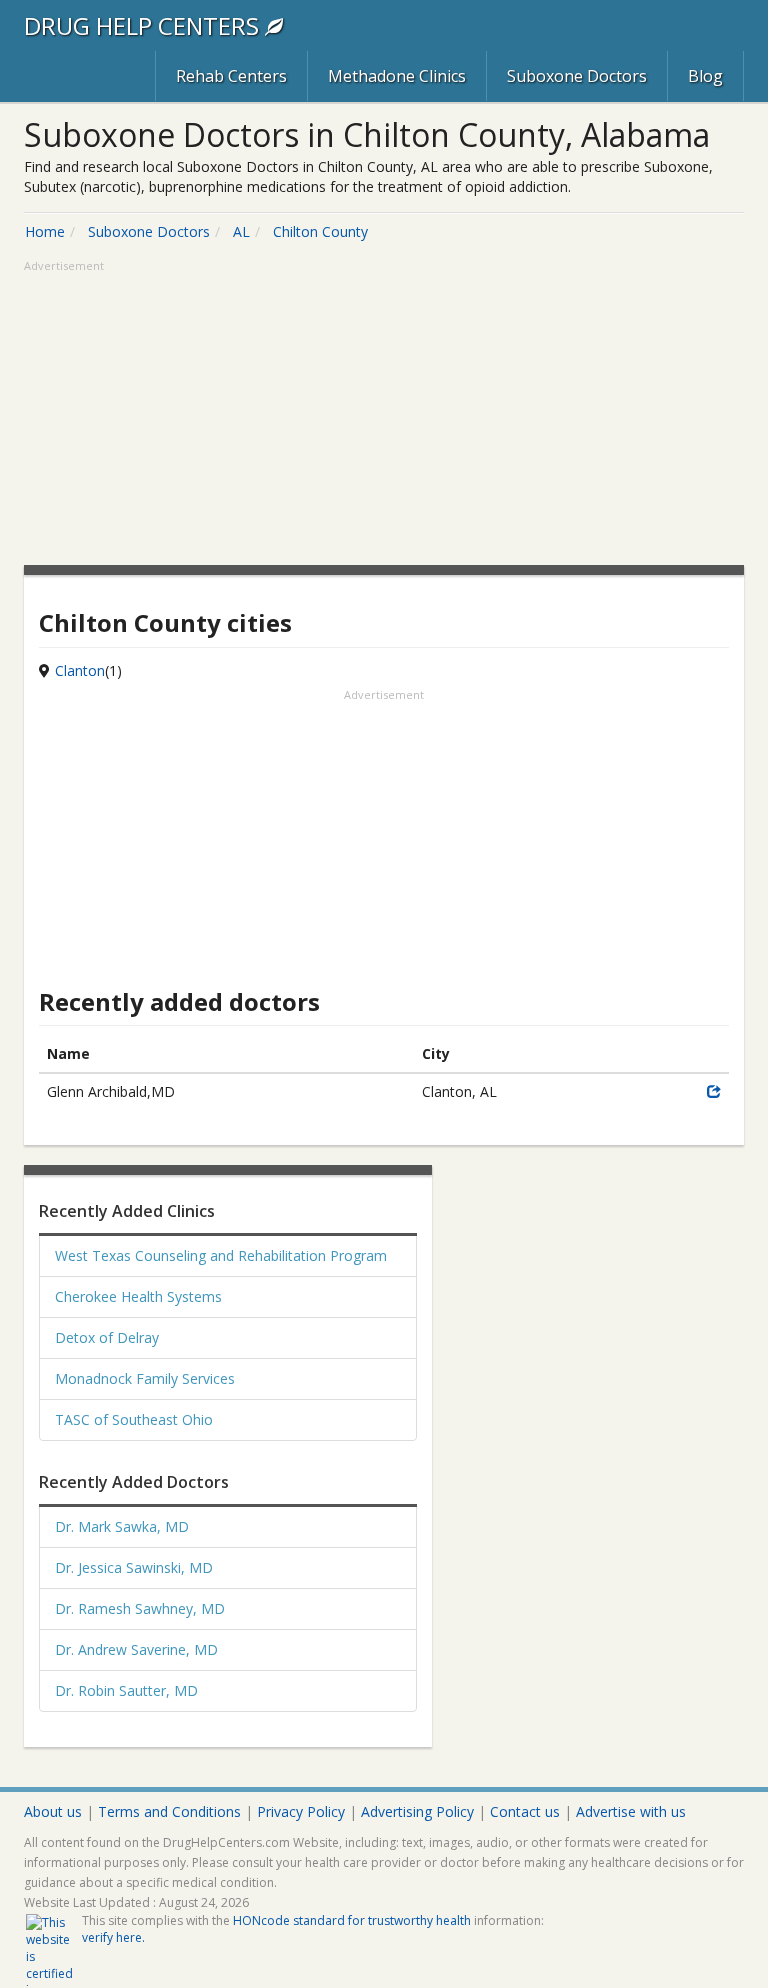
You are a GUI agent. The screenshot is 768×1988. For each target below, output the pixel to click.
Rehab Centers (231, 76)
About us (53, 1811)
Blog (705, 76)
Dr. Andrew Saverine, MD (136, 1649)
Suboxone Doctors (577, 76)
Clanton (80, 670)
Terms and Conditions (169, 1811)
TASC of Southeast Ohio (134, 1419)
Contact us (525, 1811)
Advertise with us (631, 1811)
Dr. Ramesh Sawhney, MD (140, 1608)
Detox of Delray (107, 1337)
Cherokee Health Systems (138, 1296)
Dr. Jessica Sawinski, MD (134, 1567)
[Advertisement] (384, 415)
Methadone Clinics (397, 76)
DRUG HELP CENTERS (144, 25)
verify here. (113, 1937)
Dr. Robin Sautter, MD (126, 1690)
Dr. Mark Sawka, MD (122, 1526)
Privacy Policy (301, 1811)
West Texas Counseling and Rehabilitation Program (221, 1255)
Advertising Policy (417, 1811)
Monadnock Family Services (145, 1378)
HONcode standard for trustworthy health (352, 1920)
